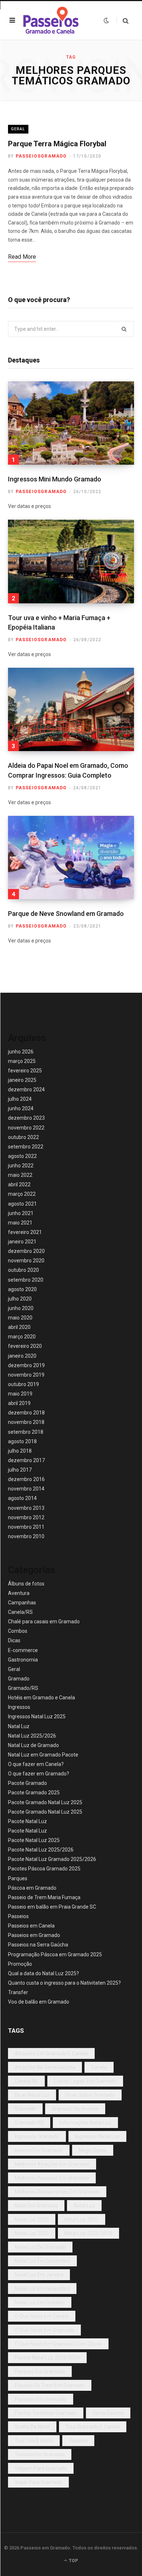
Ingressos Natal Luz (97, 2136)
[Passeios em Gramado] (51, 20)
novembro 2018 (26, 1422)
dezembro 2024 (26, 1089)
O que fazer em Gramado (44, 2330)
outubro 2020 (23, 1270)
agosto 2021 (22, 1204)
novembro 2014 (26, 1489)
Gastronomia (23, 1660)
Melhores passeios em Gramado (52, 2178)
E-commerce (23, 1650)
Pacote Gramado (27, 1783)
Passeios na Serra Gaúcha (38, 1945)
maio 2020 (20, 1318)
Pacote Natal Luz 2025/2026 (41, 1850)
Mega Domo (93, 2150)
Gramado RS (29, 2123)
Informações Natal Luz (85, 2123)
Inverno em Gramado (39, 2150)
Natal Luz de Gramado (33, 1745)
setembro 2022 (26, 1147)
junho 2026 (21, 1052)
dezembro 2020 (26, 1251)
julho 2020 (20, 1299)
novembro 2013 (26, 1508)
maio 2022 (20, 1175)
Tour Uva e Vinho (34, 2441)
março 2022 (22, 1194)
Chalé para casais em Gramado (44, 1622)
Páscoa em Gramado (32, 1888)
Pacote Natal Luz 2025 (34, 1840)
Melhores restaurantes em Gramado (57, 2192)
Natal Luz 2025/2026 (32, 1736)
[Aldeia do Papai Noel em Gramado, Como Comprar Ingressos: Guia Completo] (71, 709)
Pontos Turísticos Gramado (46, 2413)
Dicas (14, 1640)
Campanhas (22, 1603)
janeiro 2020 (22, 1356)
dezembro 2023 (26, 1118)
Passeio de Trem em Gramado (50, 2385)
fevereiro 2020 (25, 1346)
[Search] (123, 21)
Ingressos (19, 1707)
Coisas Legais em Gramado (85, 2081)
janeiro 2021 (22, 1242)
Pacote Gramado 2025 (34, 1793)
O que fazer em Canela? (36, 1764)
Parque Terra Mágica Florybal (57, 144)
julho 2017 (20, 1470)
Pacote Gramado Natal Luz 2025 (45, 1802)
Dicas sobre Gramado (90, 2095)
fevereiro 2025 (25, 1071)
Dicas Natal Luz (32, 2095)
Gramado (19, 1679)
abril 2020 (19, 1327)
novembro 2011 (26, 1527)
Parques (18, 1878)
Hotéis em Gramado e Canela (42, 1698)
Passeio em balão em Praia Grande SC (52, 1907)
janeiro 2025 (22, 1080)
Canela (99, 2067)
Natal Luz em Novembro (42, 2289)
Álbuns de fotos (26, 1584)
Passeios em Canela (31, 1926)
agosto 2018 (22, 1441)
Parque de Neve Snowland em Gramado (66, 914)
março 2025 (22, 1061)
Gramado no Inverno (75, 2109)
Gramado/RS (23, 1688)
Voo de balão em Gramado (39, 2002)
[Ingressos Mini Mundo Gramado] (71, 423)
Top (73, 2561)
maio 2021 (20, 1223)
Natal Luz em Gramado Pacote (43, 1755)
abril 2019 (19, 1403)
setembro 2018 (26, 1432)
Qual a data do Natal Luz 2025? (44, 1973)
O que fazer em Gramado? (39, 1774)
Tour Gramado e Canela (93, 2427)
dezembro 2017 (26, 1460)
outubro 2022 (23, 1137)
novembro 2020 (26, 1261)
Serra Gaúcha (108, 2413)
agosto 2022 (22, 1156)
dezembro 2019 (26, 1365)
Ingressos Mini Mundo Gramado (55, 479)
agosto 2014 (22, 1498)
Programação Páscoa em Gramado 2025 (55, 1954)
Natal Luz (19, 1726)
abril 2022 (19, 1184)
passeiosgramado (41, 156)
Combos (18, 1631)
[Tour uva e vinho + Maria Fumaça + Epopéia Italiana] (71, 561)
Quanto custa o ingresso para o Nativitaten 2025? (64, 1983)
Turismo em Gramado (40, 2454)
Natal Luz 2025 (32, 2233)
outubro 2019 (23, 1384)
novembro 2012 (26, 1517)
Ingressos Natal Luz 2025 (37, 1716)
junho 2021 (21, 1213)
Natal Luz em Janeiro (39, 2275)
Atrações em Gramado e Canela (51, 2053)
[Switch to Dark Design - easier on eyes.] (106, 20)
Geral (18, 129)
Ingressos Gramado (37, 2136)
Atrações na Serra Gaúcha (45, 2067)
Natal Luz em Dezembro (42, 2261)
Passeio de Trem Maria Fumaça (44, 1897)
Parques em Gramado (40, 2371)
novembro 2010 (26, 1536)
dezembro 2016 (26, 1479)
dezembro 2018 (26, 1413)
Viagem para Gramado (41, 2468)
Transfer (18, 1992)
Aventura (19, 1593)
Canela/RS (20, 1612)
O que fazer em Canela (42, 2316)
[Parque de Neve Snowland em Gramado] (71, 858)
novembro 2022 (26, 1128)
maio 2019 (20, 1394)
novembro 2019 (26, 1375)
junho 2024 (21, 1108)
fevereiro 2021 (25, 1232)
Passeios (18, 1916)
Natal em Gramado (36, 2206)
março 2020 (22, 1337)
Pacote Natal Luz (27, 1821)
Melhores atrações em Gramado (52, 2164)
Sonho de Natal (32, 2427)
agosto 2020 (22, 1289)
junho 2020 (21, 1308)
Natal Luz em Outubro (40, 2302)
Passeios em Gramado (34, 1935)
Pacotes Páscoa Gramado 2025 (44, 1869)
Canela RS (26, 2081)
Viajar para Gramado (38, 2482)
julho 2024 (20, 1099)
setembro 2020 (26, 1280)
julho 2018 (20, 1451)
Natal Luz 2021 (82, 2219)
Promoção (20, 1964)
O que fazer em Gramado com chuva (58, 2344)
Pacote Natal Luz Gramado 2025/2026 (52, 1859)
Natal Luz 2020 (32, 2219)
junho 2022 (21, 1166)
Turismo (78, 2441)
